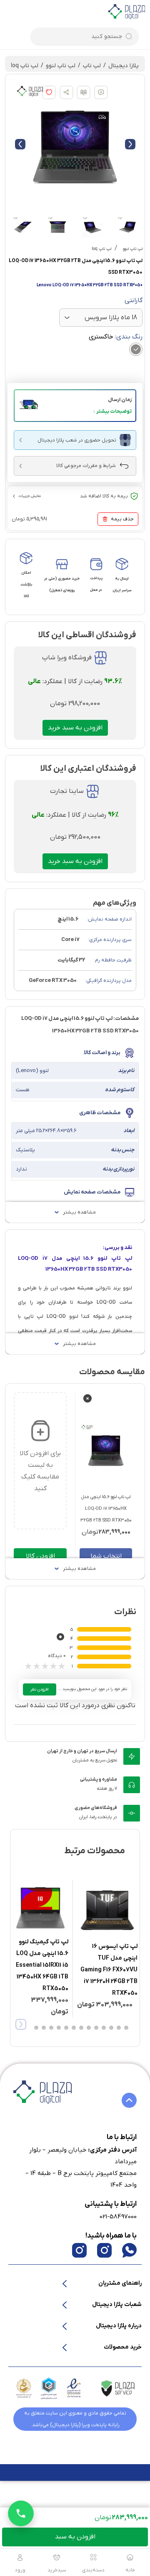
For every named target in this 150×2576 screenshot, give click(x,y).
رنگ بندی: (116, 337)
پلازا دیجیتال (124, 66)
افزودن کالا (40, 1556)
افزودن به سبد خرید (75, 728)
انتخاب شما (106, 1556)
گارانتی (134, 300)
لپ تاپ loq (25, 66)
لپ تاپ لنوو (61, 66)
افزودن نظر (40, 1689)
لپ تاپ (92, 66)
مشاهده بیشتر (79, 1212)
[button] (75, 406)
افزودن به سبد (75, 2537)
